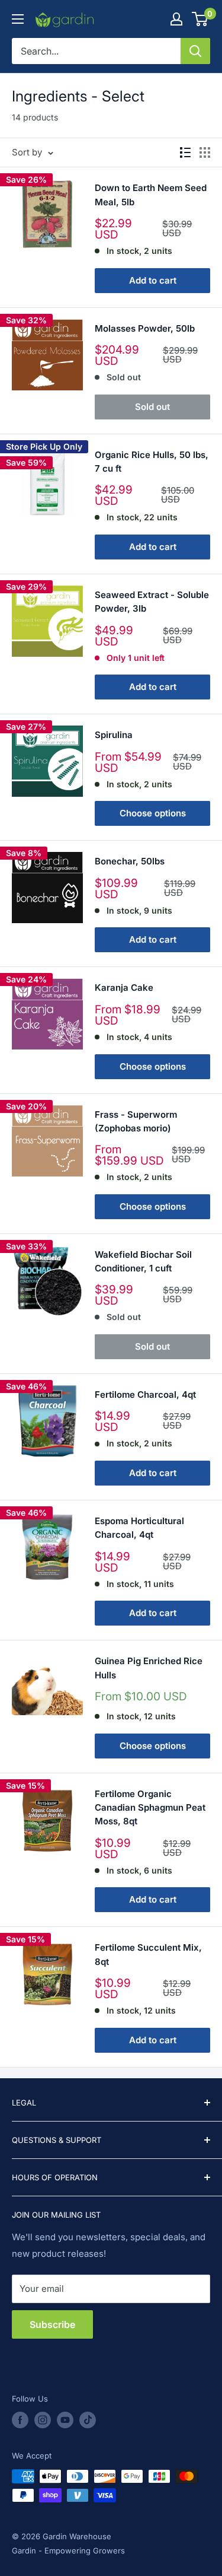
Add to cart (153, 280)
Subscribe (52, 2324)
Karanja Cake (124, 988)
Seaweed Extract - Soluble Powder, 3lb (152, 602)
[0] (200, 19)
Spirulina (114, 735)
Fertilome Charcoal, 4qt (145, 1394)
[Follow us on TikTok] (88, 2420)
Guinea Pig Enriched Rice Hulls (149, 1668)
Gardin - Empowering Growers (68, 2550)
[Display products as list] (185, 152)
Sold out (152, 407)
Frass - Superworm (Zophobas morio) (136, 1121)
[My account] (176, 19)
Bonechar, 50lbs (130, 861)
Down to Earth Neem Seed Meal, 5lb (151, 195)
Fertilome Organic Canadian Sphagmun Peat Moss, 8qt (150, 1808)
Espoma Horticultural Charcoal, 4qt (139, 1528)
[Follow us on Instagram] (43, 2420)
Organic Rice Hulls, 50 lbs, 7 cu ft (152, 462)
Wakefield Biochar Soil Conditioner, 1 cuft (143, 1261)
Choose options (153, 813)
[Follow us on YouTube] (65, 2420)
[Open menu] (18, 19)
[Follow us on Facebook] (20, 2420)
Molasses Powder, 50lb (145, 328)
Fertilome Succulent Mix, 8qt (148, 1954)
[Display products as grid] (205, 152)
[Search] (195, 51)
